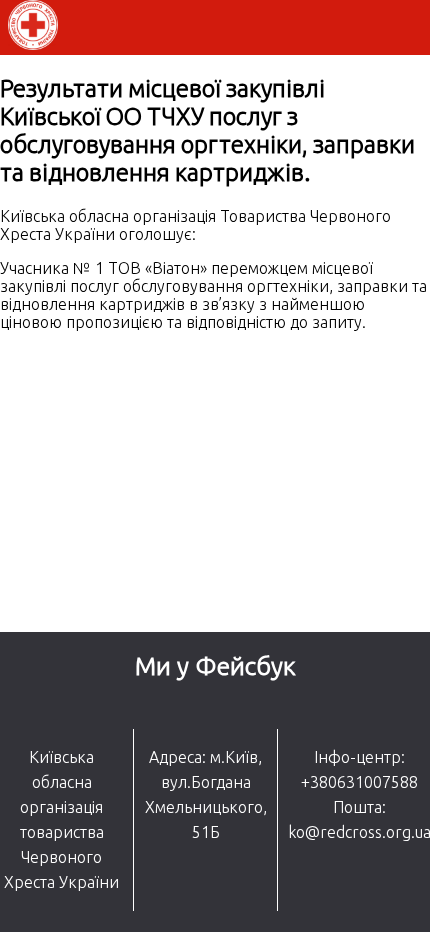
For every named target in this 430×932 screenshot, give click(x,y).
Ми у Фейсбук (215, 666)
